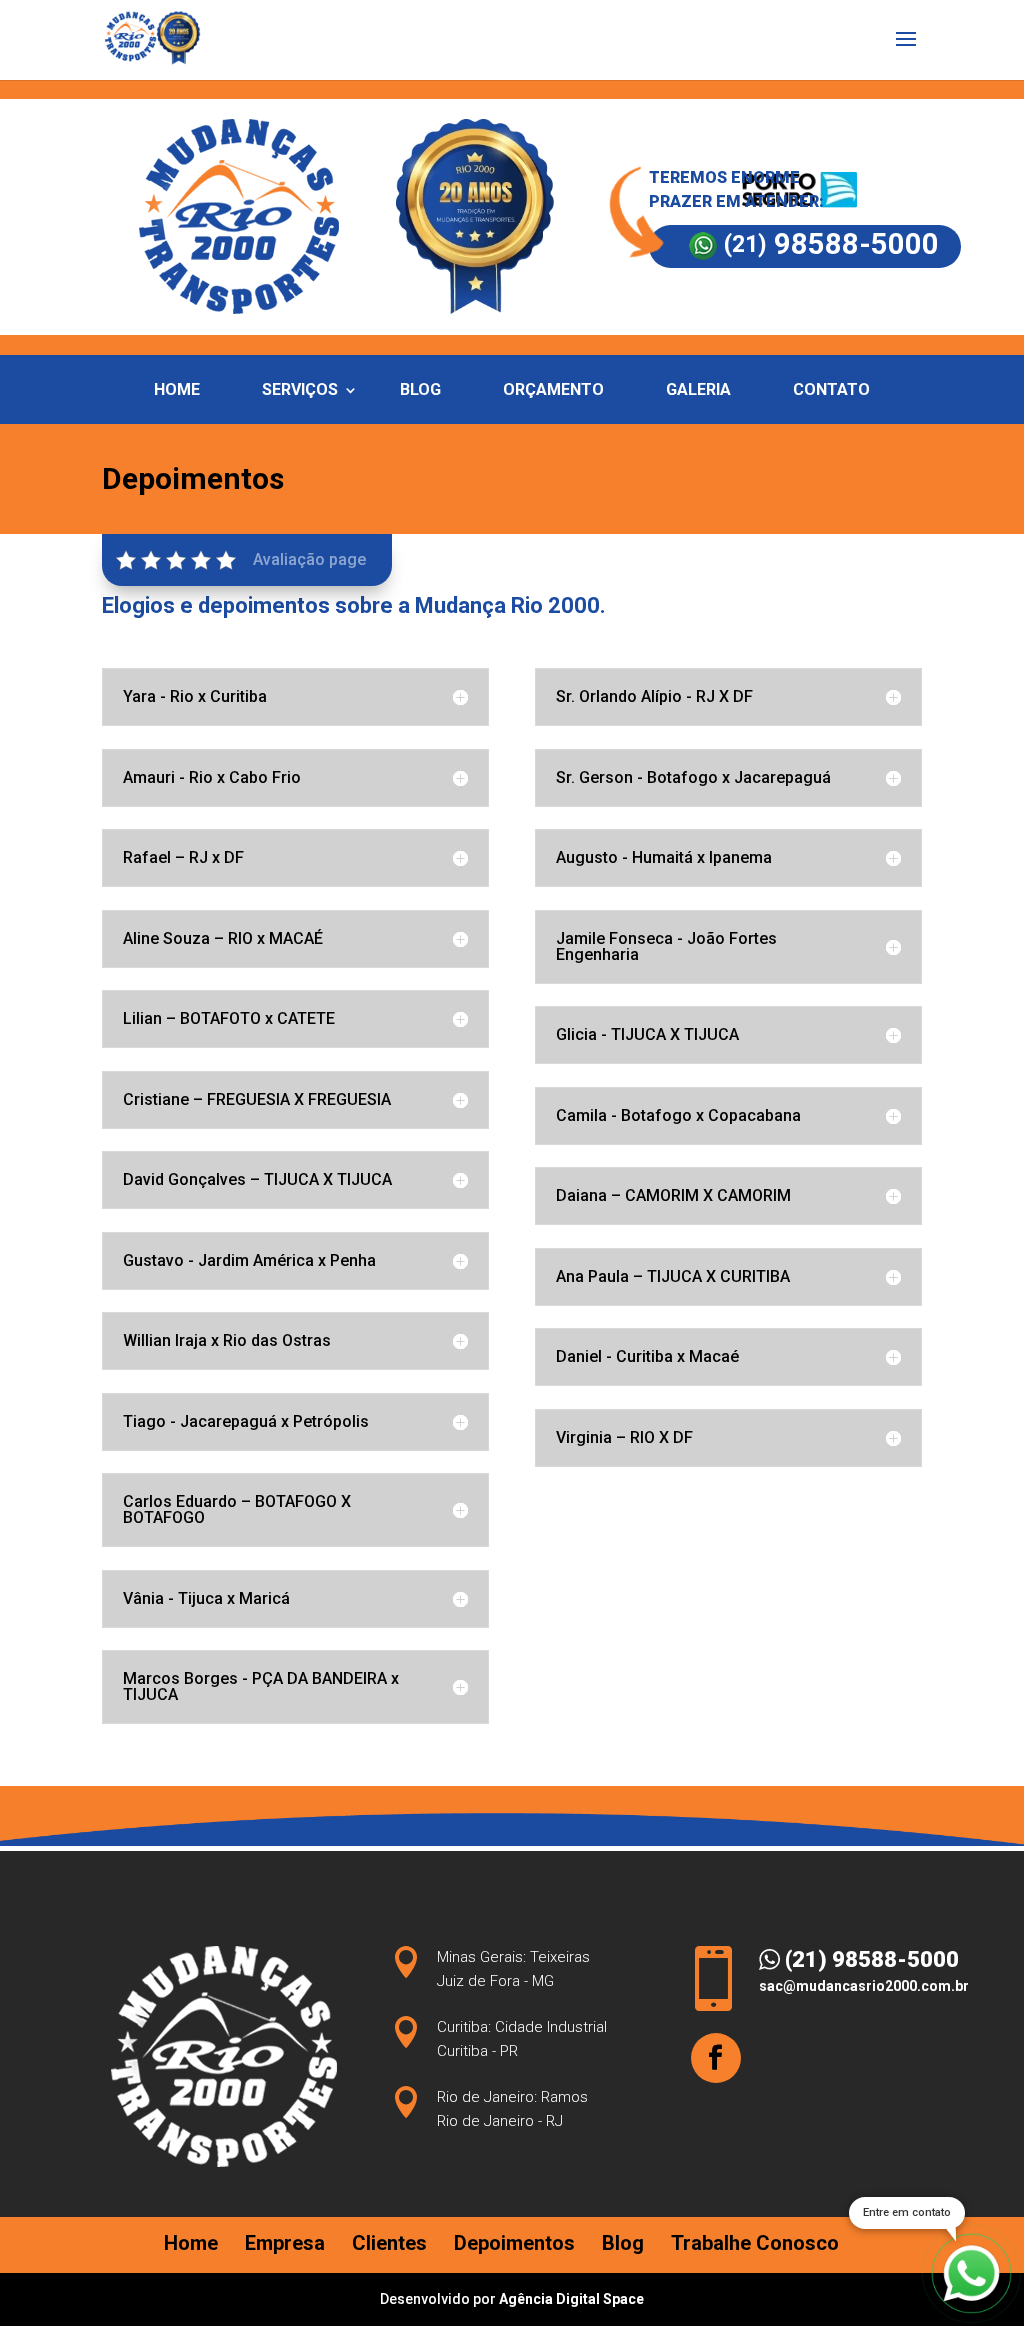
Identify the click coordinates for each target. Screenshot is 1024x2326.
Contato (831, 391)
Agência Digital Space (571, 2299)
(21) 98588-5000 (869, 1959)
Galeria (698, 391)
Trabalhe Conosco (755, 2243)
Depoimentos (514, 2243)
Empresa (285, 2243)
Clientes (389, 2243)
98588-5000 (831, 244)
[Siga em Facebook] (716, 2058)
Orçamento (553, 391)
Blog (420, 391)
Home (177, 391)
